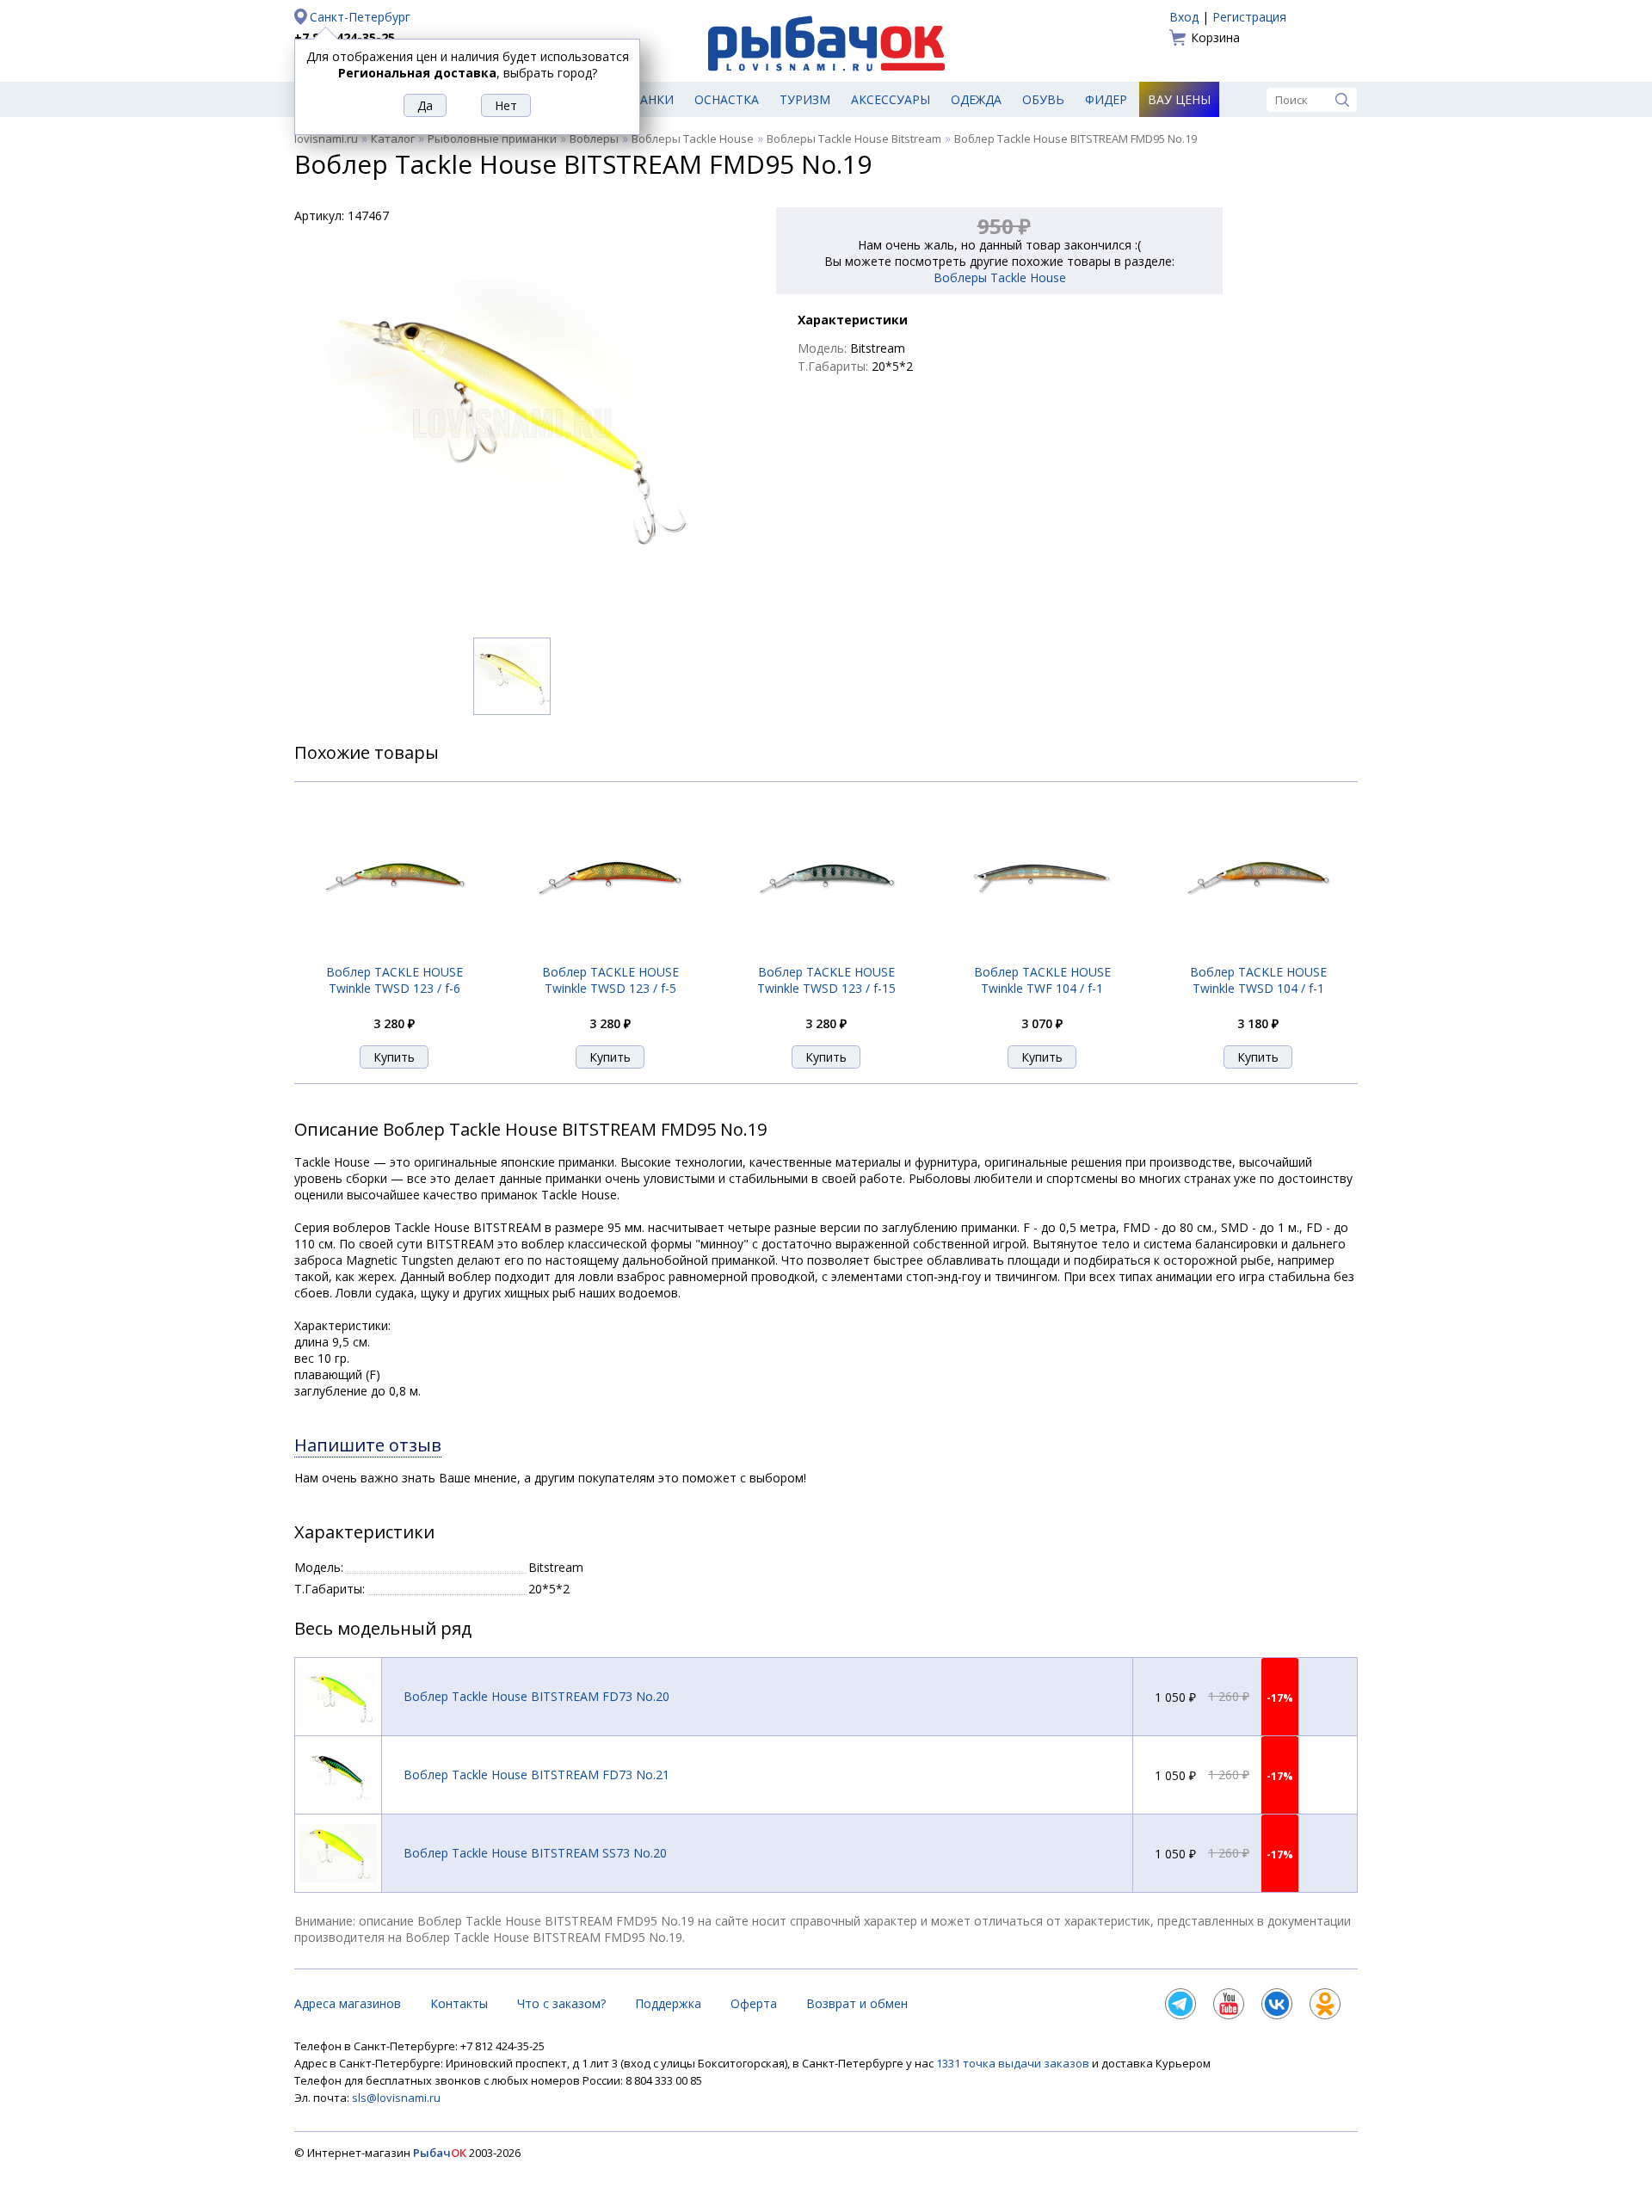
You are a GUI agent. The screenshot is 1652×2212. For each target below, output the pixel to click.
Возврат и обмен (857, 2003)
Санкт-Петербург (360, 17)
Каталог (393, 139)
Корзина (1215, 37)
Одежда (976, 99)
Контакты (459, 2003)
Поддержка (668, 2003)
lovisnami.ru (326, 139)
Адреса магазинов (348, 2003)
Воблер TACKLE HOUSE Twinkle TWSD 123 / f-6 (395, 980)
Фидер (1106, 99)
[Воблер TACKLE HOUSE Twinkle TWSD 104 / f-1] (1258, 955)
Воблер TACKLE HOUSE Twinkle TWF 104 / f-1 (1042, 980)
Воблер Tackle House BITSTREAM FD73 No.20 (536, 1696)
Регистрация (1249, 17)
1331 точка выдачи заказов (1014, 2063)
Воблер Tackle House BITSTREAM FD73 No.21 (536, 1775)
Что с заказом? (561, 2003)
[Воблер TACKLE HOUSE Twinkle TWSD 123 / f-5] (610, 954)
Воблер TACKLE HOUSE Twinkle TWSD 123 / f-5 (610, 980)
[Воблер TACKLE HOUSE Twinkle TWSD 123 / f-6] (394, 954)
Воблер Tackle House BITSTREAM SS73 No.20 (535, 1853)
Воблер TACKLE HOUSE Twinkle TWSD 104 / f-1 (1258, 980)
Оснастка (727, 99)
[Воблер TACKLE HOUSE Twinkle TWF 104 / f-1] (1042, 954)
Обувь (1043, 99)
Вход (1184, 17)
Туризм (805, 99)
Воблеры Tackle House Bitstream (854, 139)
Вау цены (1179, 99)
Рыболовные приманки (492, 139)
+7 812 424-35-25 (345, 37)
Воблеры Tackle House (693, 139)
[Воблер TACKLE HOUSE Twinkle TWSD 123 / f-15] (826, 955)
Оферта (754, 2003)
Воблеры (594, 139)
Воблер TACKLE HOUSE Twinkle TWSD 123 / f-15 (826, 980)
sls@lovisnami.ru (396, 2098)
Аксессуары (891, 99)
